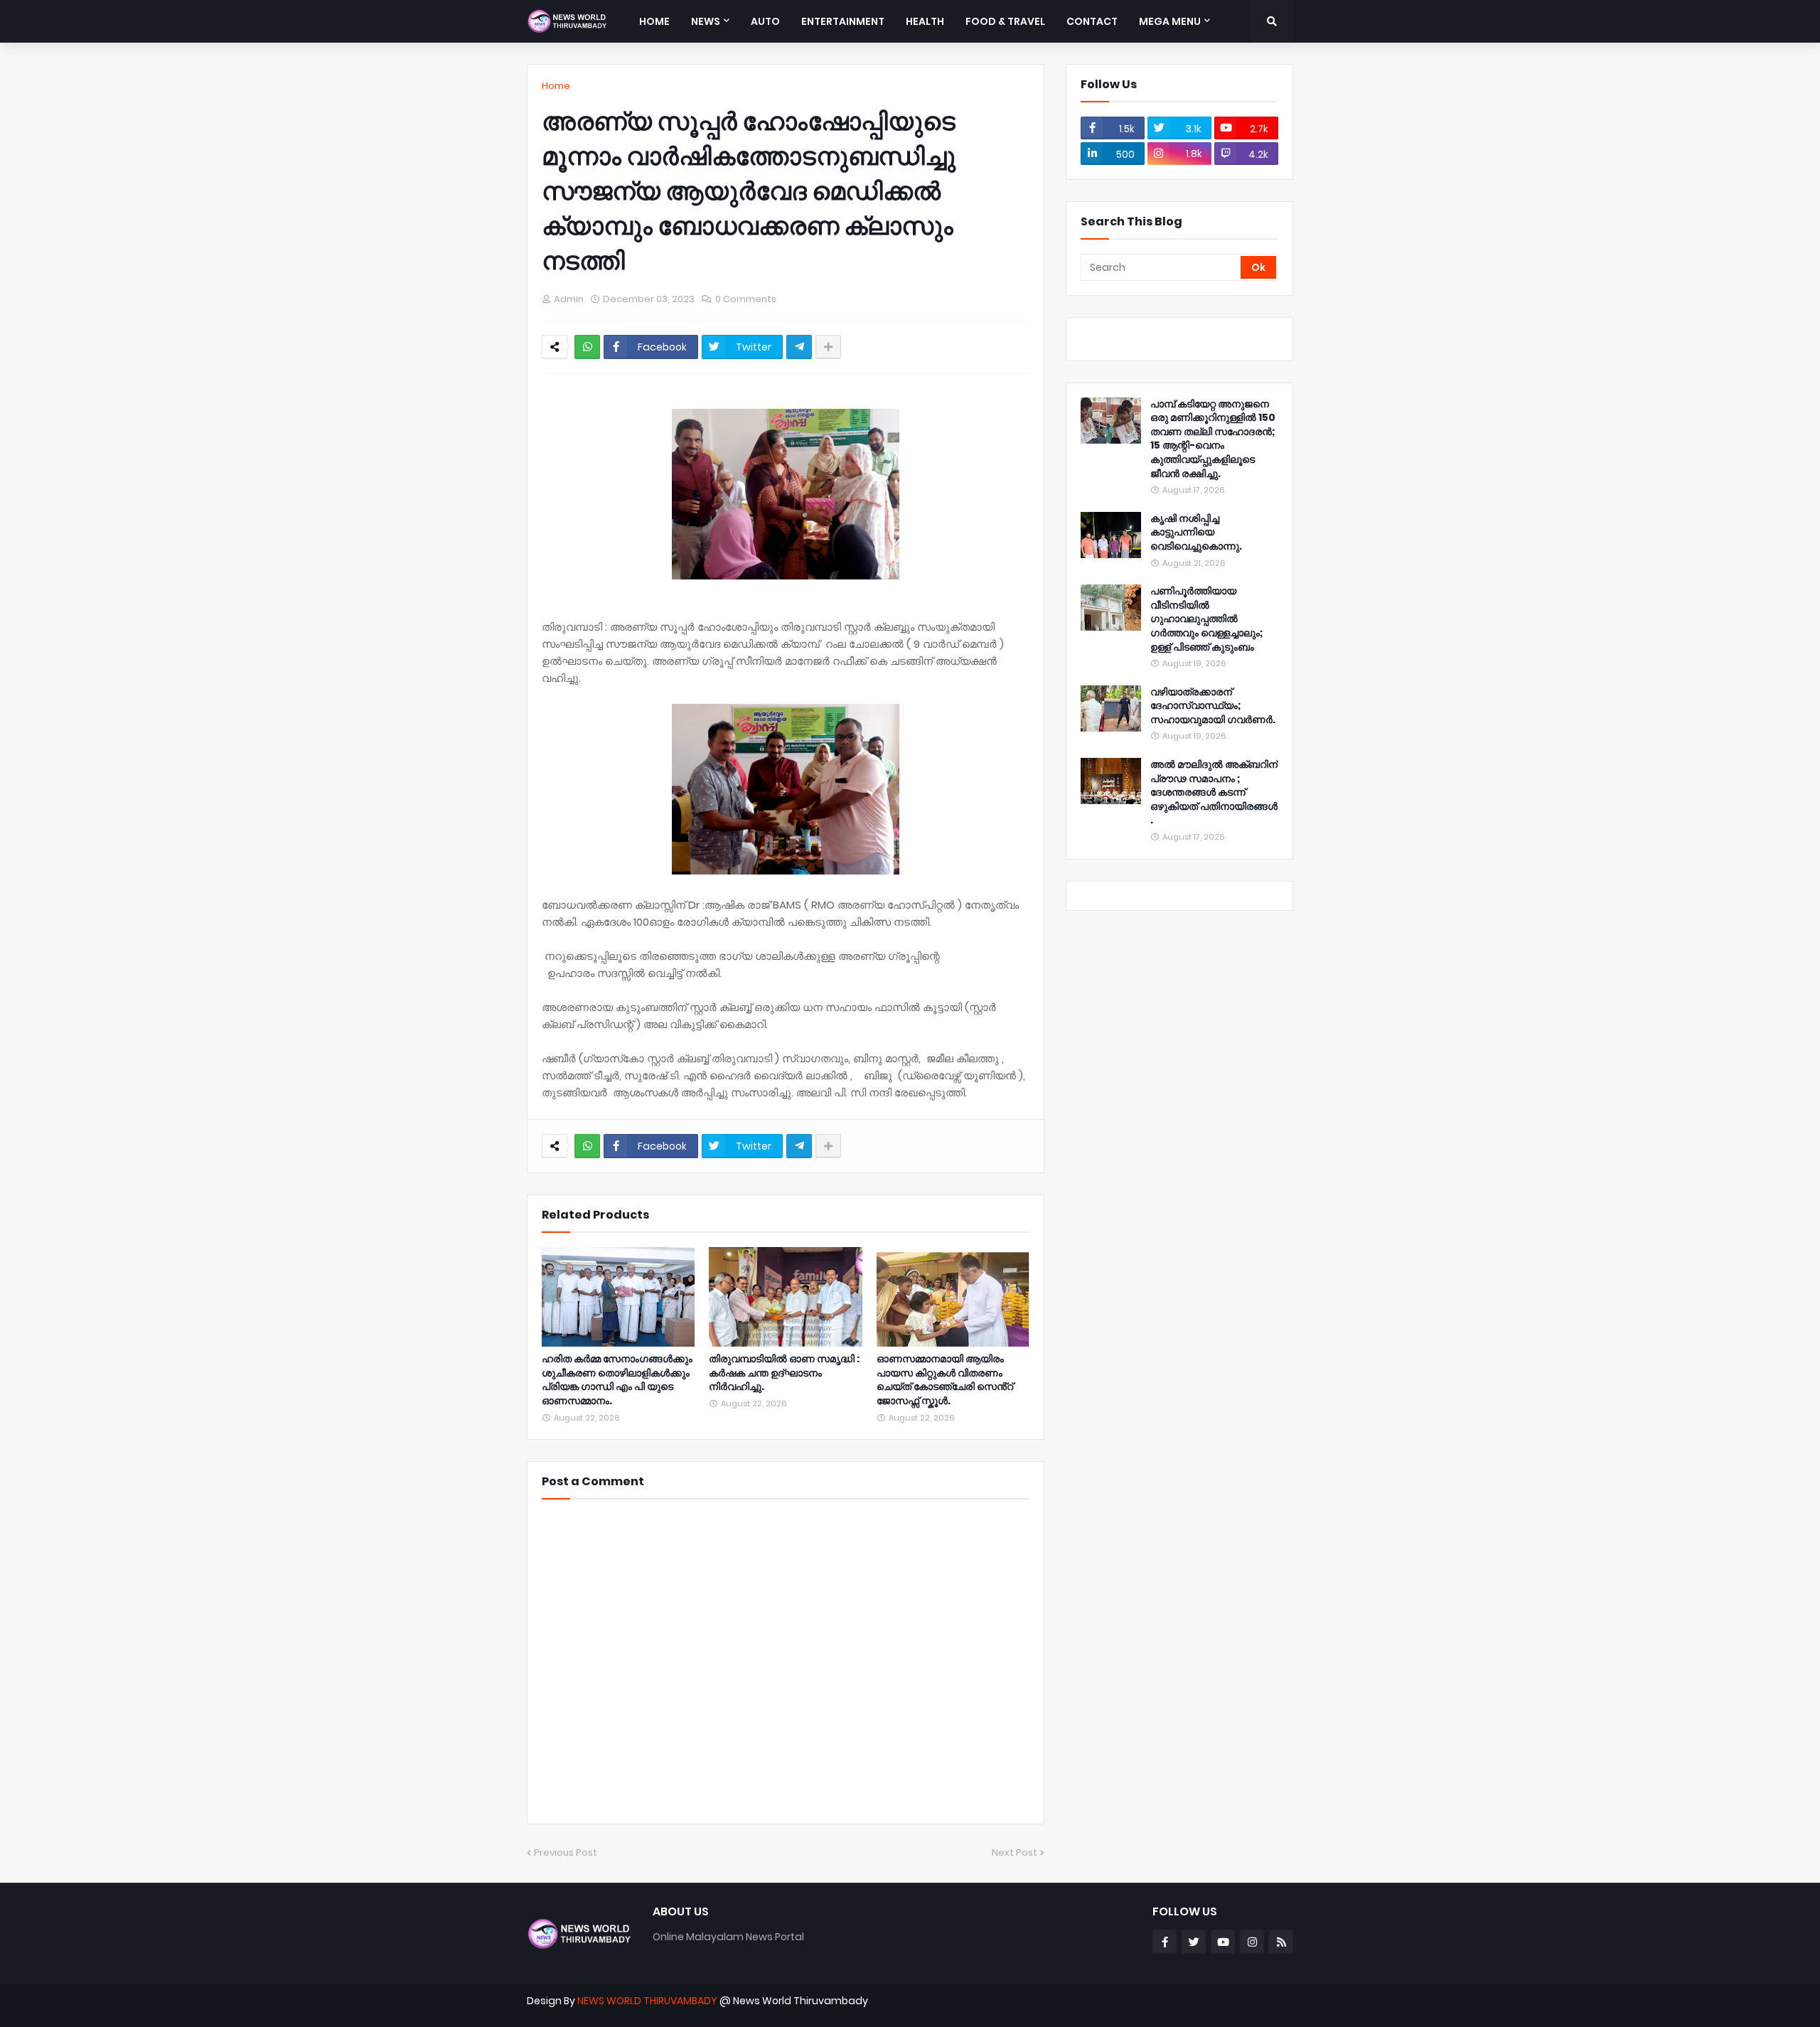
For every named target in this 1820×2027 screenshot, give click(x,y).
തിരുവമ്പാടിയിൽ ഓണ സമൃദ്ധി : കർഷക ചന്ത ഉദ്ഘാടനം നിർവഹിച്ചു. (784, 1373)
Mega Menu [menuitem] (1170, 21)
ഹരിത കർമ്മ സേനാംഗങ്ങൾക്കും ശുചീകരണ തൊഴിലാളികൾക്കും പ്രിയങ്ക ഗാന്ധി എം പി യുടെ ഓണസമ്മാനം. (617, 1380)
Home (556, 86)
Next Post (1015, 1852)
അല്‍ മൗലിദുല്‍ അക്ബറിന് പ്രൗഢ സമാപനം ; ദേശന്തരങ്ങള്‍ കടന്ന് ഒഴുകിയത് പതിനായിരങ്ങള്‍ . (1214, 792)
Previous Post (566, 1852)
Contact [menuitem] (1092, 21)
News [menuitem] (706, 21)
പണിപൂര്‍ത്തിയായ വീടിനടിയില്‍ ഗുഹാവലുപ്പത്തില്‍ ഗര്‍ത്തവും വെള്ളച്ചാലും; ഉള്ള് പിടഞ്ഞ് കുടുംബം (1207, 619)
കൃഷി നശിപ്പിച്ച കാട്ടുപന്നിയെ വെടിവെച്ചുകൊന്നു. (1196, 533)
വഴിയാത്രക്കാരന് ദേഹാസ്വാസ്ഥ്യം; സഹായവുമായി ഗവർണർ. (1213, 706)
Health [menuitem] (925, 21)
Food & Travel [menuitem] (1005, 21)
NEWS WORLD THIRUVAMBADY (647, 2001)
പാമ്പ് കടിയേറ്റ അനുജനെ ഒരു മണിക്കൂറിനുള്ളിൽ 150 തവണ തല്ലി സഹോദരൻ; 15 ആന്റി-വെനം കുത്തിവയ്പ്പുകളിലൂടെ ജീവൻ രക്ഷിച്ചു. (1213, 439)
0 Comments (746, 299)
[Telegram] (799, 347)
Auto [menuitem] (765, 21)
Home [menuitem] (654, 21)
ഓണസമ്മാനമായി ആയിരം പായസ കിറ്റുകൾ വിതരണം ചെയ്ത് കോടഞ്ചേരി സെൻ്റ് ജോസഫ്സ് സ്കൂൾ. (945, 1380)
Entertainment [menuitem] (843, 21)
